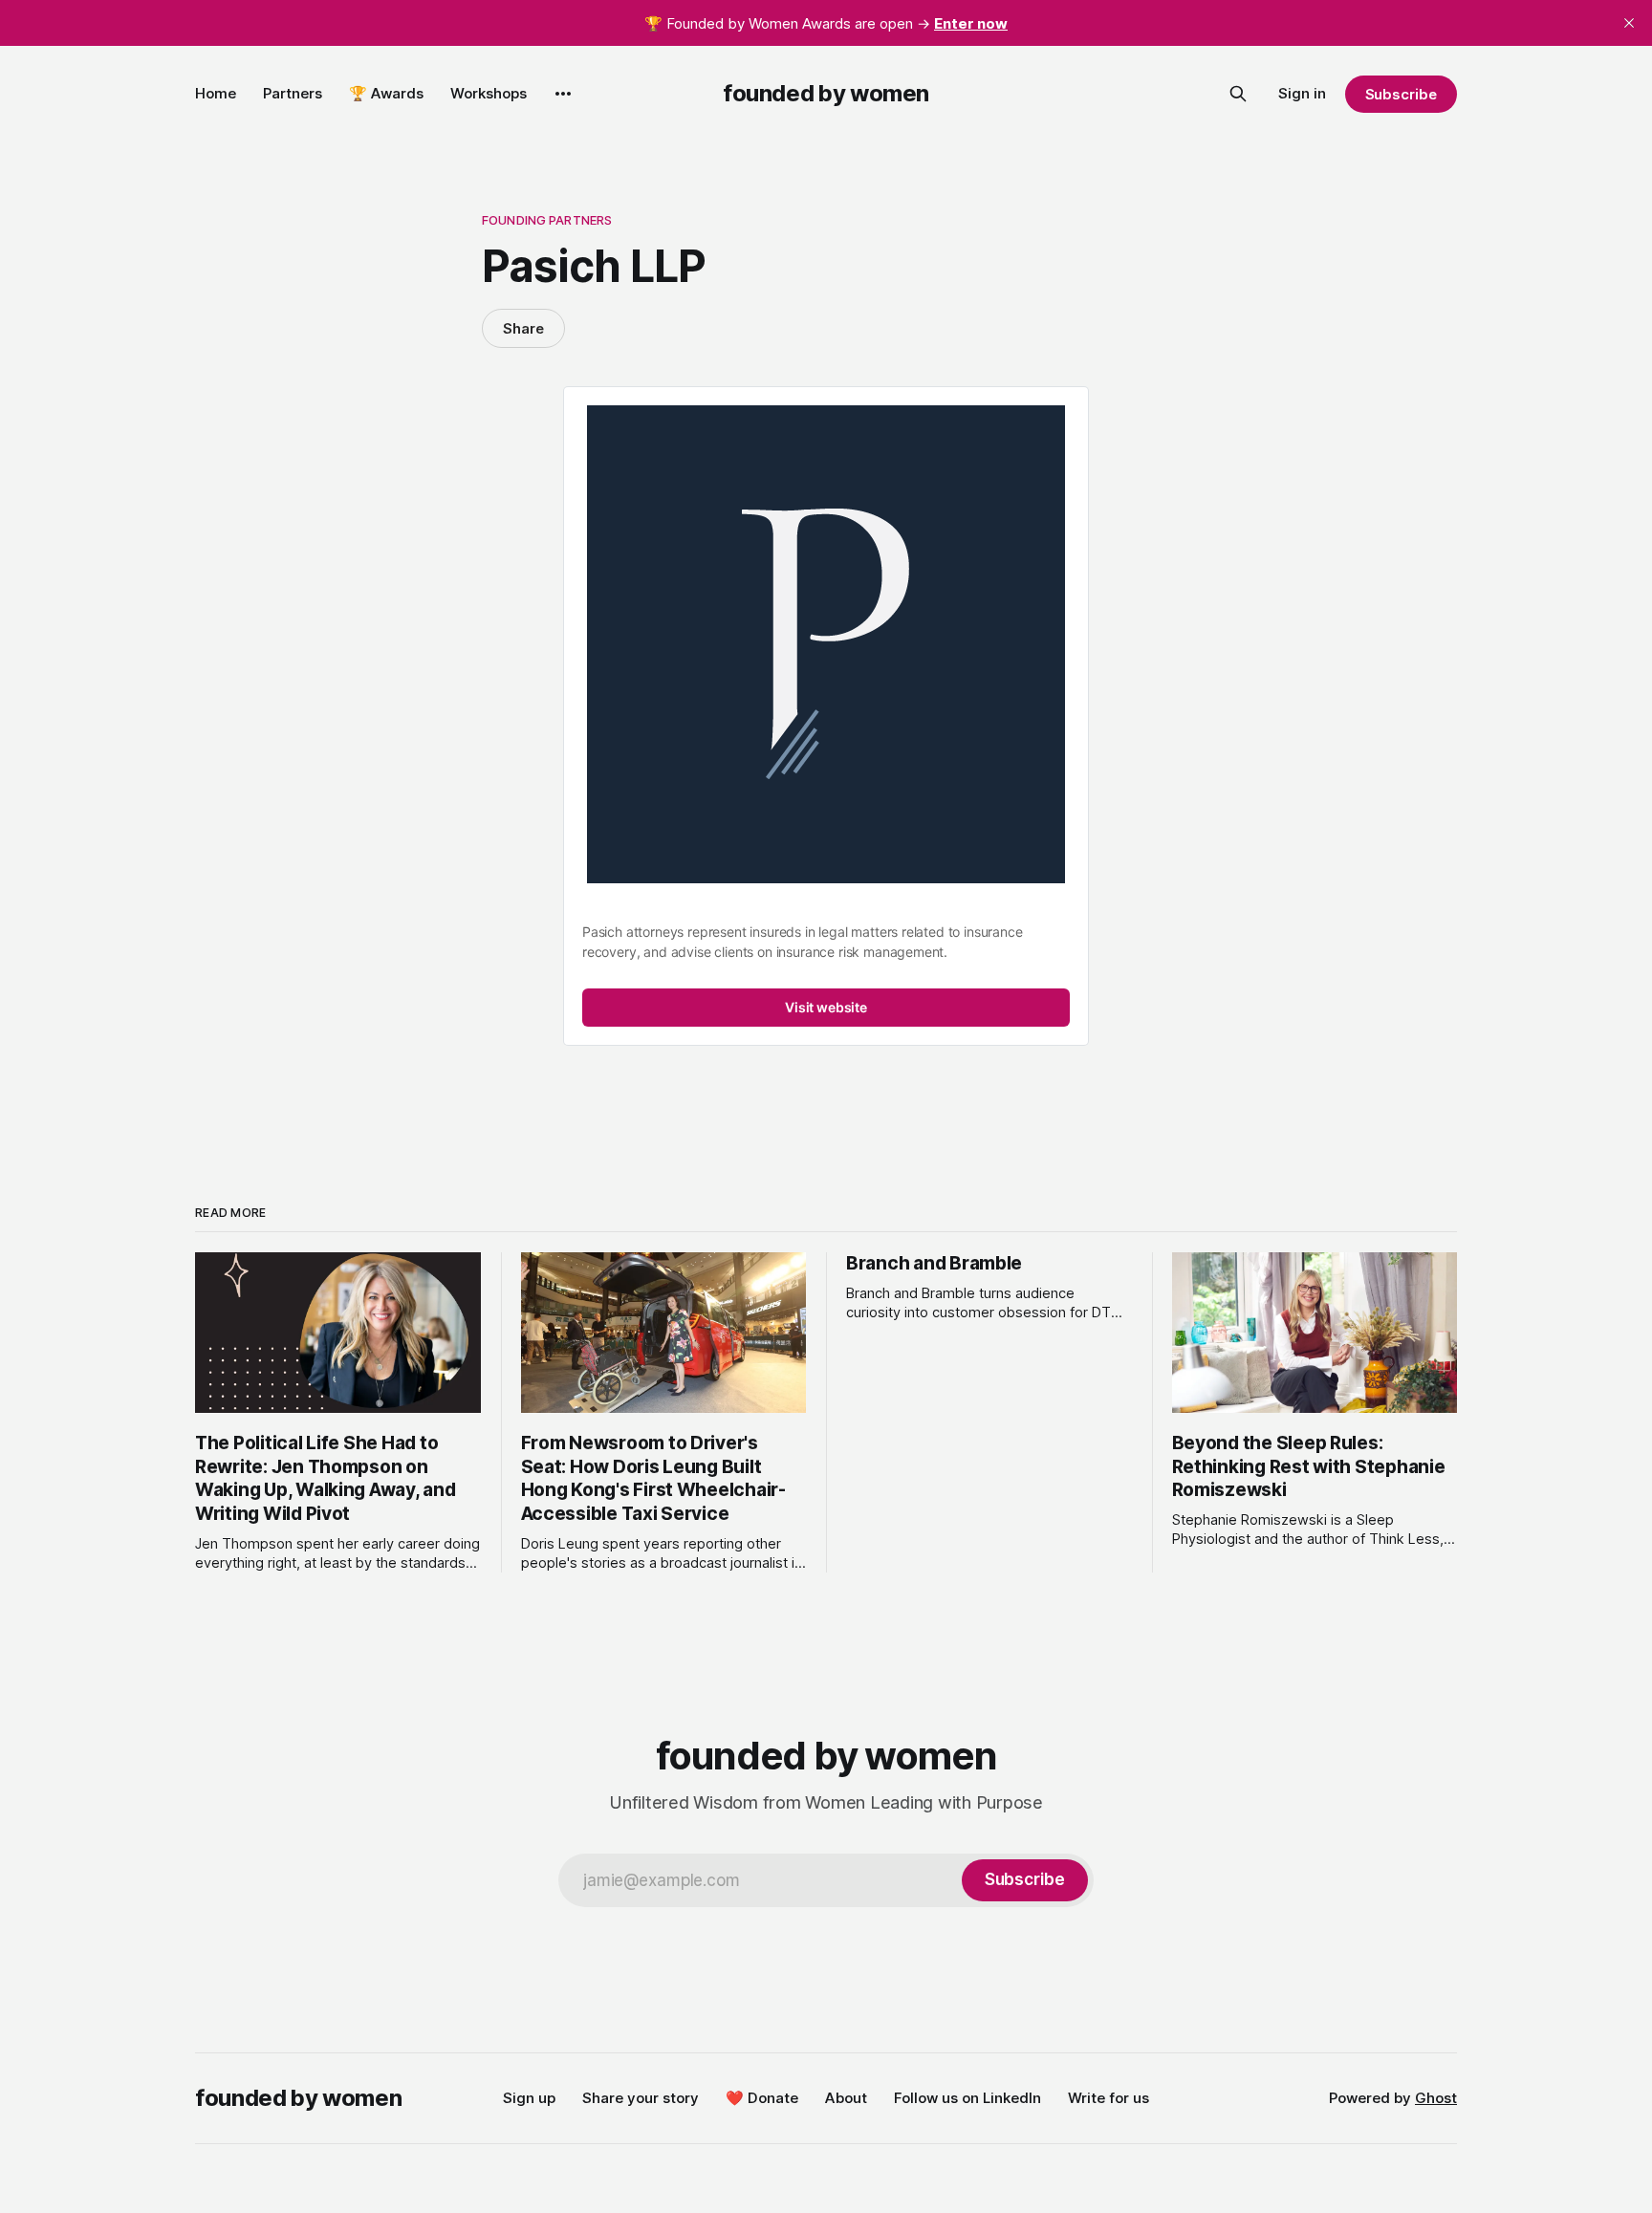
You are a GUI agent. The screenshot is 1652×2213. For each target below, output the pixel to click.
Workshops (489, 93)
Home (216, 93)
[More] (563, 94)
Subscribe (1401, 94)
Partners (293, 93)
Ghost (1436, 2098)
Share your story (641, 2098)
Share (523, 328)
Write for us (1109, 2098)
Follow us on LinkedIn (967, 2098)
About (846, 2098)
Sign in (1302, 93)
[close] (1629, 23)
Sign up (529, 2098)
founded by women (826, 93)
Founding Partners (547, 220)
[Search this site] (1238, 94)
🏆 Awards (386, 93)
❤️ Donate (762, 2098)
